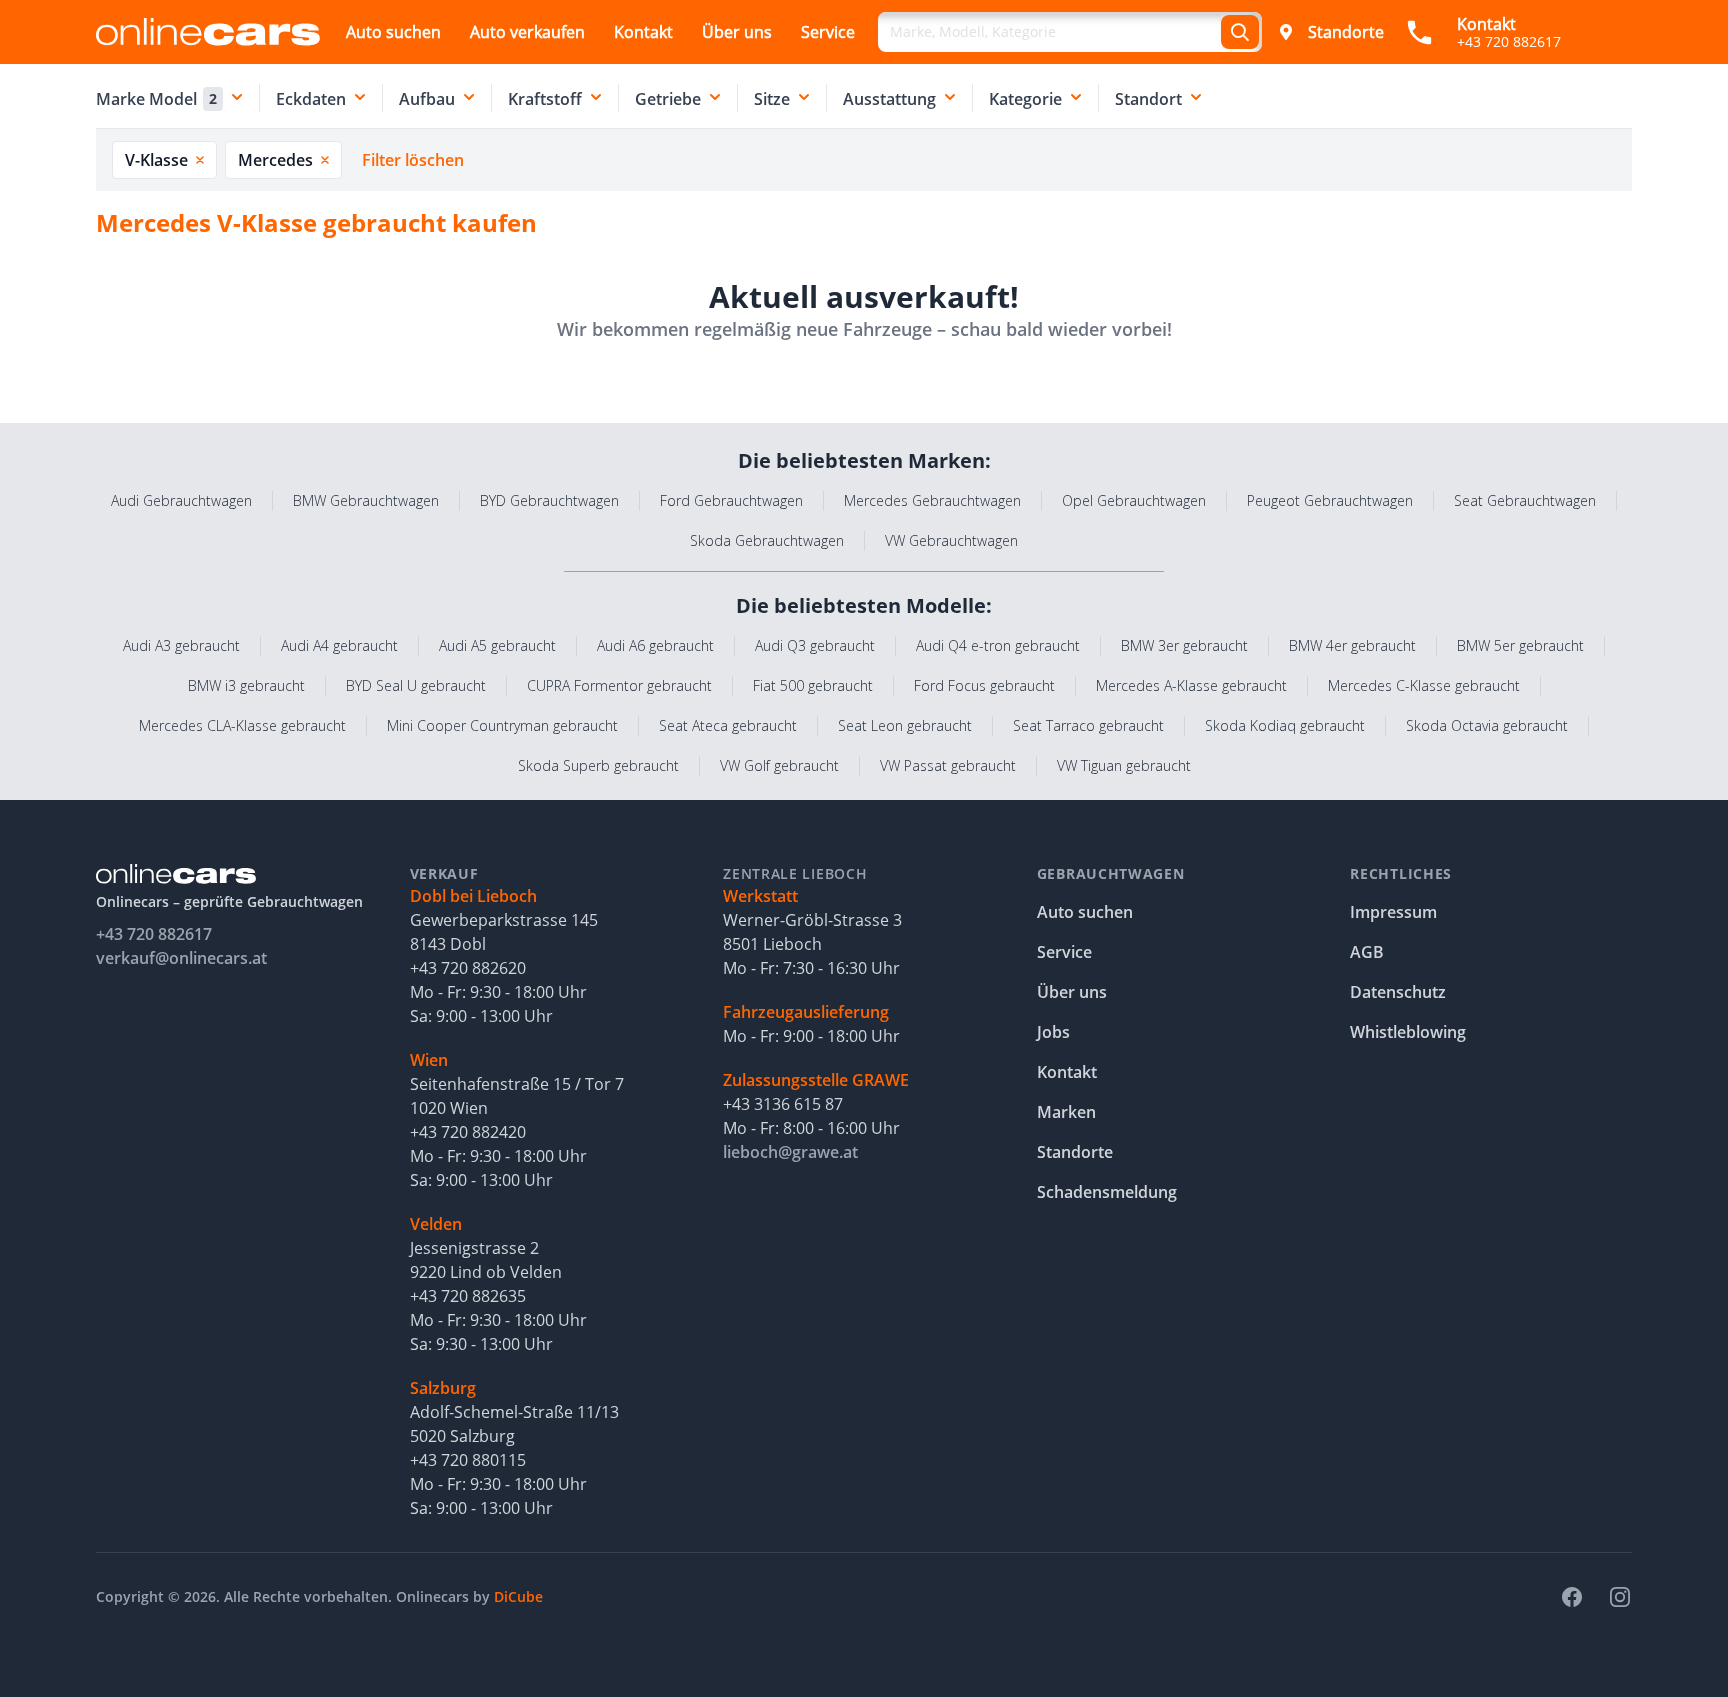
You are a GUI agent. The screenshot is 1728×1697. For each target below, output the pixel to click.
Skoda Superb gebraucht (598, 765)
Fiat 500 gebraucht (813, 685)
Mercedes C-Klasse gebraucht (1424, 685)
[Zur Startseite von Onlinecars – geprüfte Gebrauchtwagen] (208, 31)
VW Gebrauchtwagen (951, 540)
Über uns (737, 32)
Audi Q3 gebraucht (815, 645)
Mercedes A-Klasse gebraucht (1191, 685)
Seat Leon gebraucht (905, 725)
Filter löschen (413, 160)
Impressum (1393, 912)
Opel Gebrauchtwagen (1134, 500)
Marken (1066, 1112)
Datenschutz (1398, 992)
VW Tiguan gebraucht (1124, 765)
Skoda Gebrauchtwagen (767, 540)
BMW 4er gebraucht (1352, 645)
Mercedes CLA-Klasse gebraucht (242, 725)
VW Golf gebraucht (779, 765)
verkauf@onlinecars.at (181, 958)
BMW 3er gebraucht (1184, 645)
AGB (1367, 952)
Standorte (1346, 32)
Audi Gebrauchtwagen (181, 500)
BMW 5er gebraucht (1520, 645)
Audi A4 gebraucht (339, 645)
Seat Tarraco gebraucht (1088, 725)
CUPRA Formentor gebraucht (619, 685)
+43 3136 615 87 (783, 1104)
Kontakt (643, 32)
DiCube (518, 1596)
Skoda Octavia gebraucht (1487, 725)
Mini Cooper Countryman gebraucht (502, 725)
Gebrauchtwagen (1111, 873)
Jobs (1053, 1032)
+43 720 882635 (468, 1296)
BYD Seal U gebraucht (416, 685)
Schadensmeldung (1107, 1192)
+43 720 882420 (468, 1132)
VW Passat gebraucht (948, 765)
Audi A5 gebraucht (497, 645)
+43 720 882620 (468, 968)
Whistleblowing (1408, 1032)
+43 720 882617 (154, 934)
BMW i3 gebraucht (246, 685)
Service (828, 32)
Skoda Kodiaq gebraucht (1285, 725)
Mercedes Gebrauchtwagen (932, 500)
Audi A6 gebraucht (655, 645)
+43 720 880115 (468, 1460)
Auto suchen (393, 32)
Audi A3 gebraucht (181, 645)
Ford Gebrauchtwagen (731, 500)
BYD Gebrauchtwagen (549, 500)
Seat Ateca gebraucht (728, 725)
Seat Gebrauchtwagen (1525, 500)
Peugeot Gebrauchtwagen (1330, 500)
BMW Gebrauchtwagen (366, 500)
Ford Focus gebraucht (984, 685)
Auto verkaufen (527, 32)
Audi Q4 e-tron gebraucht (998, 645)
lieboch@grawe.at (790, 1152)
